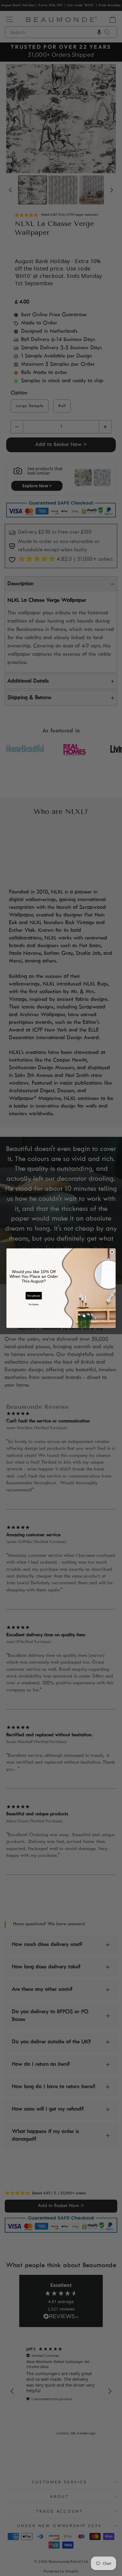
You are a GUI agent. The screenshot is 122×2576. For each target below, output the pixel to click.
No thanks (34, 1304)
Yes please (34, 1296)
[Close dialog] (112, 1252)
